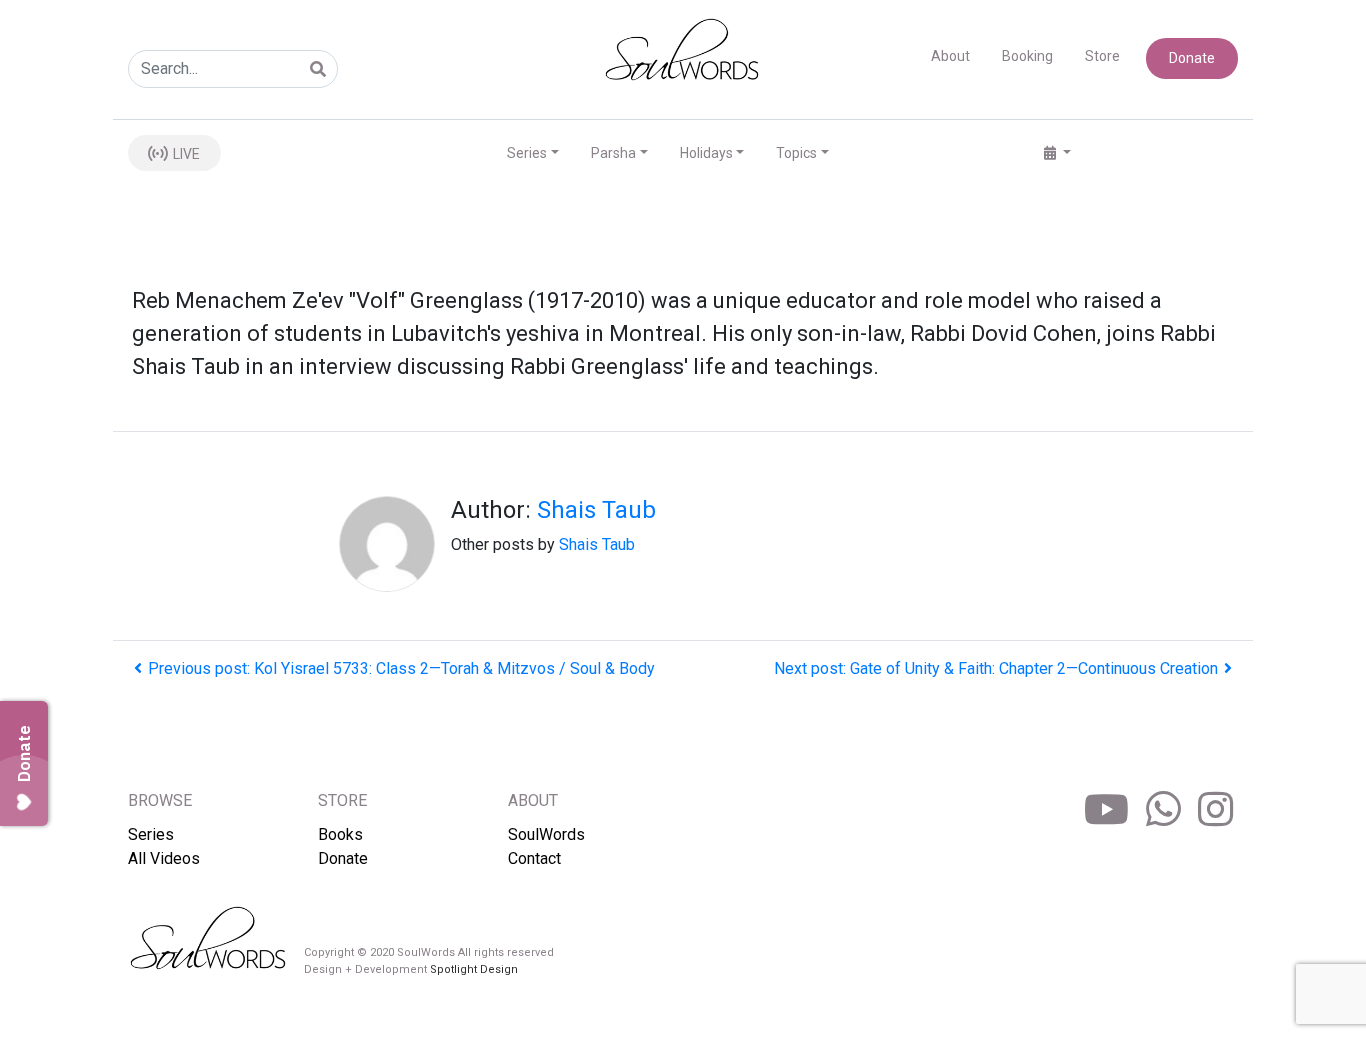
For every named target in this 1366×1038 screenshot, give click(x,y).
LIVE (185, 154)
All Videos (164, 858)
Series (151, 834)
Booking (1027, 56)
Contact (534, 858)
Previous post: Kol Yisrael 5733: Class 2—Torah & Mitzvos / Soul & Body (401, 668)
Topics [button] (796, 153)
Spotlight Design (474, 969)
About (950, 56)
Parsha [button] (613, 153)
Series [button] (527, 153)
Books (340, 834)
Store (1102, 56)
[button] (1057, 153)
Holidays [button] (706, 153)
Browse (160, 800)
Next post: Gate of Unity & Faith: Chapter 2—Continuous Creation (996, 668)
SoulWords (546, 834)
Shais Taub (596, 510)
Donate (1192, 58)
